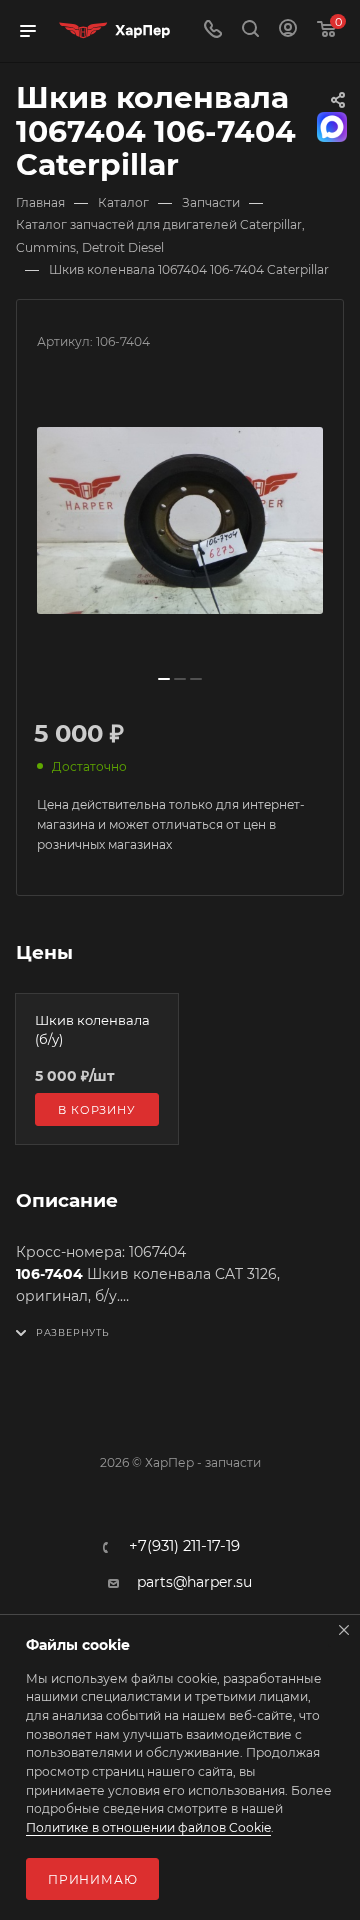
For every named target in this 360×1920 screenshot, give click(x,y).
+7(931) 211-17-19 (184, 1546)
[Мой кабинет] (288, 31)
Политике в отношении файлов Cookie (148, 1827)
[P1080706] (180, 521)
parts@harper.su (194, 1582)
